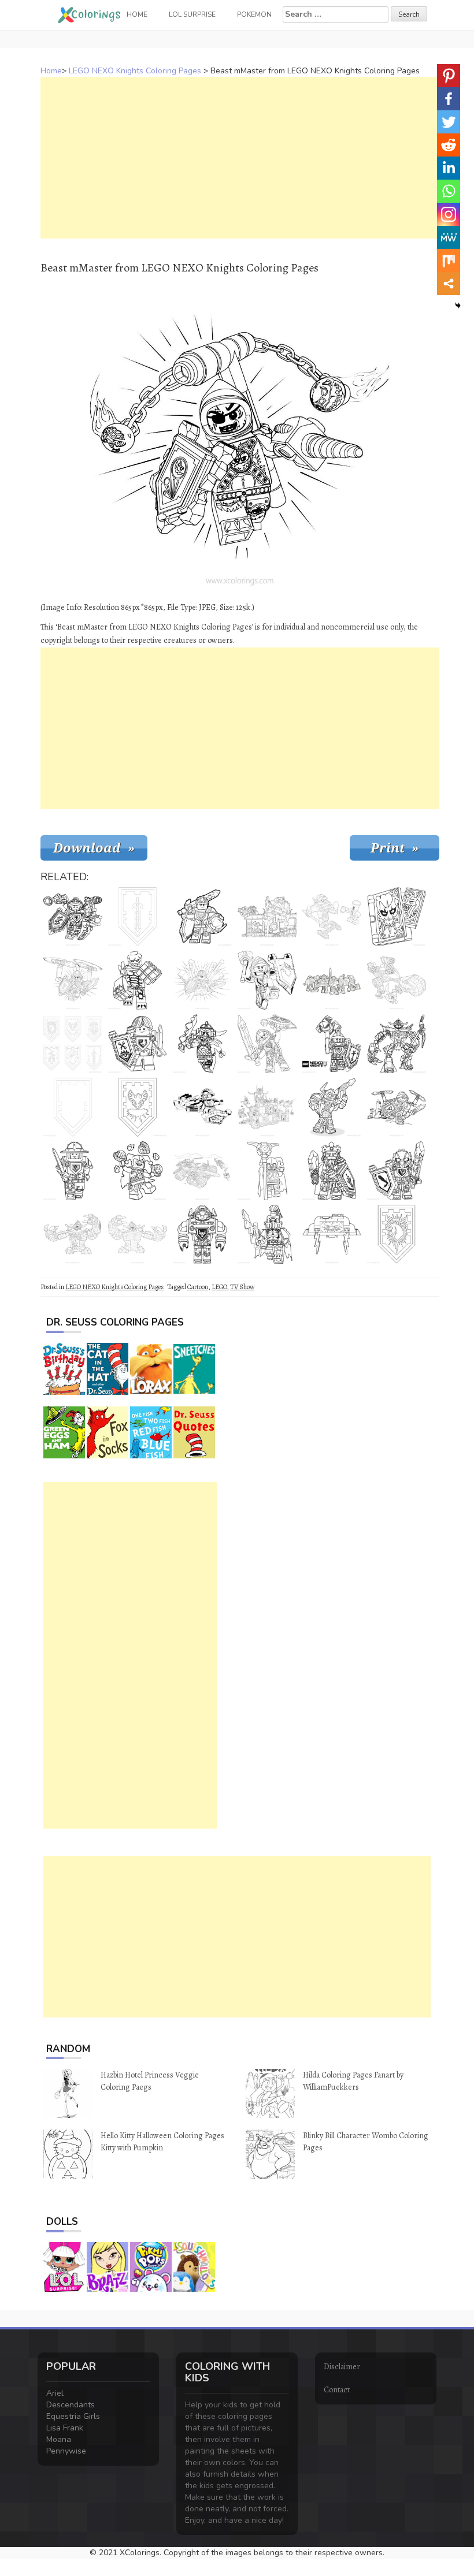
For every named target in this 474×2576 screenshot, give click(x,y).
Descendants (71, 2405)
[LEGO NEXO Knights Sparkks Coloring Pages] (138, 1234)
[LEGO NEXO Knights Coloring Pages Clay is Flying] (73, 980)
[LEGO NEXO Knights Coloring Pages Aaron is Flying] (202, 1107)
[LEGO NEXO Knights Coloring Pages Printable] (267, 917)
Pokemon (254, 14)
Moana (59, 2439)
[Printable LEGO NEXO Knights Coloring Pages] (267, 1107)
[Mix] (449, 260)
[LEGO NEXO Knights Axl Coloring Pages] (202, 1234)
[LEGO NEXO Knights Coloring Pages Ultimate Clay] (397, 1107)
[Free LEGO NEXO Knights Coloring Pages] (202, 1171)
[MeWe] (449, 237)
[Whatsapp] (449, 191)
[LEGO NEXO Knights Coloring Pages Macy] (332, 1044)
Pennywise (66, 2451)
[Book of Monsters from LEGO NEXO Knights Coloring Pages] (397, 917)
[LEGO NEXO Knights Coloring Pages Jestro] (267, 1171)
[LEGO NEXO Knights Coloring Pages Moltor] (138, 980)
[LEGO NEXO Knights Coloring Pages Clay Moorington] (267, 1044)
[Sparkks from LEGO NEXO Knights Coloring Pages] (397, 1044)
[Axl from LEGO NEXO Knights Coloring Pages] (332, 1107)
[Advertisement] (240, 158)
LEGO (219, 1287)
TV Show (242, 1287)
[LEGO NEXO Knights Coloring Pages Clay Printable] (202, 917)
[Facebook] (449, 99)
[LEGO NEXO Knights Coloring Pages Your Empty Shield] (73, 1107)
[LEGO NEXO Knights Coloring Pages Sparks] (73, 1234)
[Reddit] (449, 145)
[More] (449, 284)
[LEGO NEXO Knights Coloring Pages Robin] (138, 1044)
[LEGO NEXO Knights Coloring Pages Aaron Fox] (73, 917)
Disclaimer (342, 2367)
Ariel (55, 2393)
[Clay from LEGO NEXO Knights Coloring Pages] (397, 1171)
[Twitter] (449, 122)
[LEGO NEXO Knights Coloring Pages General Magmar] (267, 1234)
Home (51, 71)
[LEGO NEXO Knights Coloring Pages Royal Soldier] (73, 1171)
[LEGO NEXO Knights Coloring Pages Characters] (332, 980)
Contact (337, 2390)
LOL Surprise (192, 14)
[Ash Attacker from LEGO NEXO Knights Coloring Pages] (202, 1044)
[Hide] (458, 306)
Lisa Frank (65, 2428)
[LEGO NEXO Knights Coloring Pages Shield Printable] (138, 1107)
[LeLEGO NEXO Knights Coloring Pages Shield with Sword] (138, 917)
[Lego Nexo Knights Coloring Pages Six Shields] (73, 1044)
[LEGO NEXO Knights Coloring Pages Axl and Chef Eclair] (332, 917)
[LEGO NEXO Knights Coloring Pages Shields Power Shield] (397, 1234)
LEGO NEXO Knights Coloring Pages (135, 71)
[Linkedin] (449, 168)
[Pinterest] (449, 76)
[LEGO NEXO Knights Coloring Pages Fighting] (397, 980)
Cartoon (198, 1287)
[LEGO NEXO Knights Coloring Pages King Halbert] (332, 1171)
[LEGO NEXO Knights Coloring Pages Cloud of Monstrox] (332, 1234)
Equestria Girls (73, 2416)
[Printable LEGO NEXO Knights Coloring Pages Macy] (267, 980)
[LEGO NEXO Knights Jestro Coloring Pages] (138, 1171)
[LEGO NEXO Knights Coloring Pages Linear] (202, 980)
